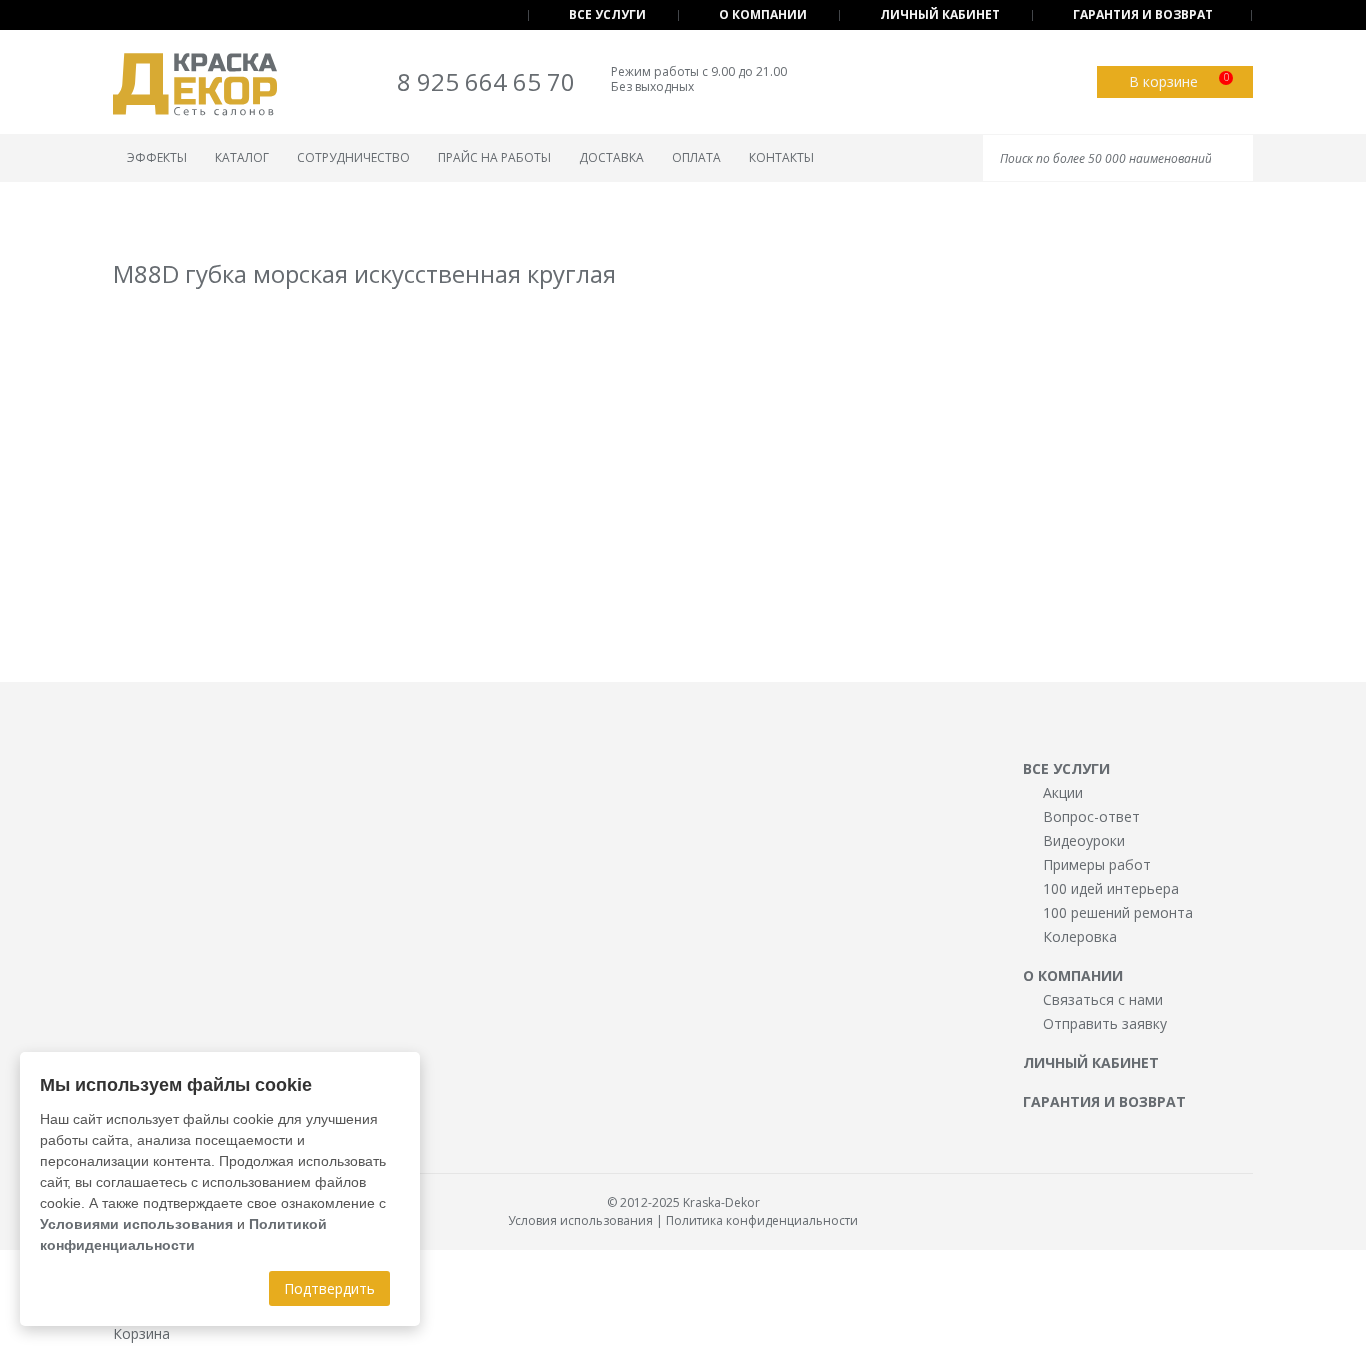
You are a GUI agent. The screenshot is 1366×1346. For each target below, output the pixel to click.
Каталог (242, 157)
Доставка (611, 157)
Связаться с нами (1103, 999)
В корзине (1179, 80)
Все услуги (607, 14)
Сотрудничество (353, 157)
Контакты (781, 157)
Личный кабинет (940, 14)
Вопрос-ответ (1091, 816)
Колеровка (1080, 936)
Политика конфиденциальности (762, 1220)
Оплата (696, 157)
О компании (763, 14)
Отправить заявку (1105, 1023)
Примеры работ (1097, 864)
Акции (1063, 792)
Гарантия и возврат (1143, 14)
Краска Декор (195, 85)
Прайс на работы (494, 157)
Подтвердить (329, 1288)
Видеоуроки (1084, 840)
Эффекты (157, 157)
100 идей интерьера (1111, 888)
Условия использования (580, 1220)
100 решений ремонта (1118, 912)
